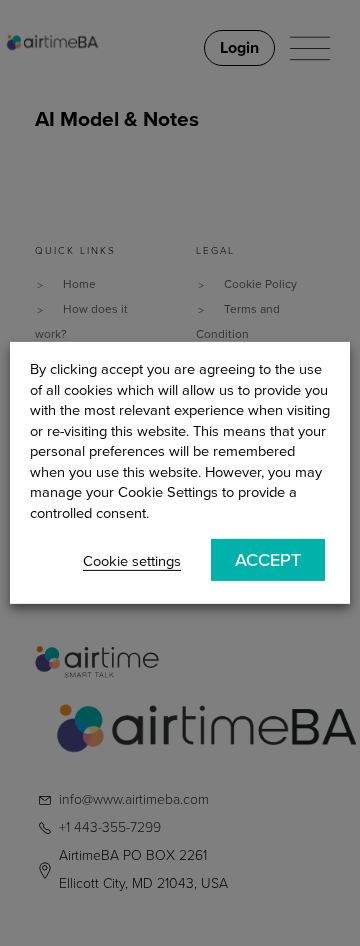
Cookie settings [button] (132, 561)
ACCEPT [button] (268, 559)
